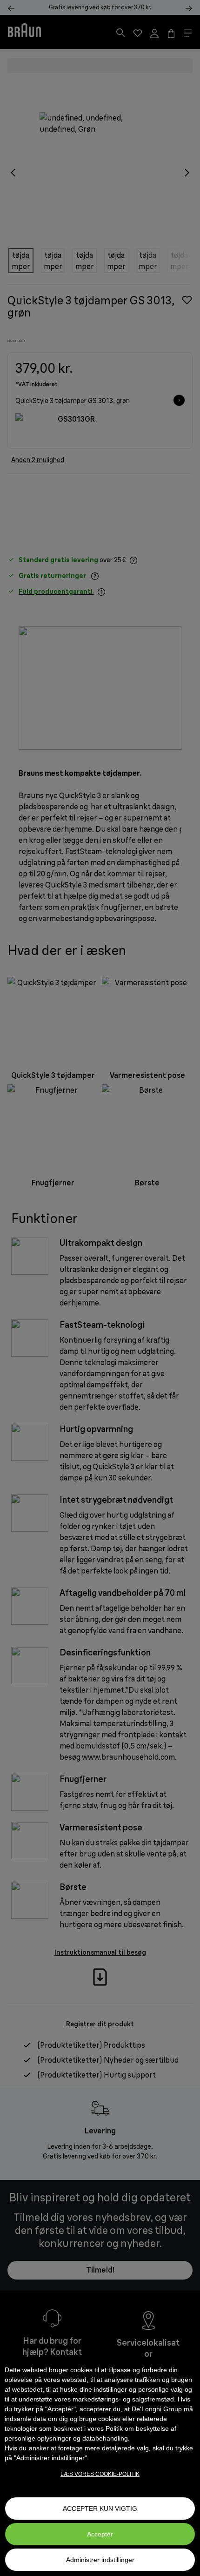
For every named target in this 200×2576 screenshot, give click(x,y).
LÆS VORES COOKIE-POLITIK (100, 2474)
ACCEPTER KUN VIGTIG (100, 2509)
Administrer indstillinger (100, 2560)
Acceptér (100, 2534)
